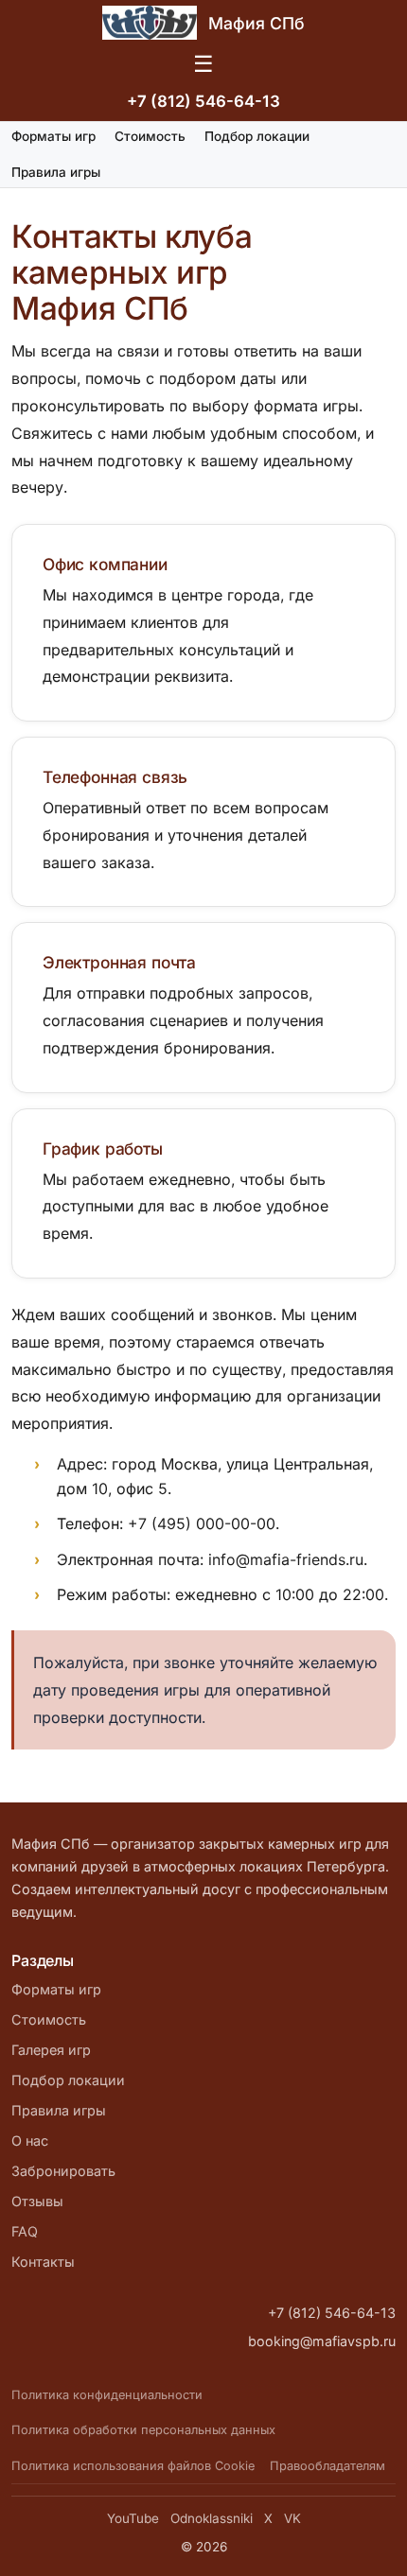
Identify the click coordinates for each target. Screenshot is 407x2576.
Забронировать (63, 2171)
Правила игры (56, 172)
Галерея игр (51, 2050)
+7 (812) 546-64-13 (203, 101)
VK (292, 2518)
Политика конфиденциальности (107, 2395)
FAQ (25, 2231)
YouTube (133, 2518)
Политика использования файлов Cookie (133, 2466)
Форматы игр (53, 136)
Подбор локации (257, 136)
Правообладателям (327, 2466)
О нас (30, 2141)
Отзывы (37, 2201)
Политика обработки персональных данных (143, 2430)
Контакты (43, 2262)
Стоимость (150, 136)
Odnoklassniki (212, 2518)
